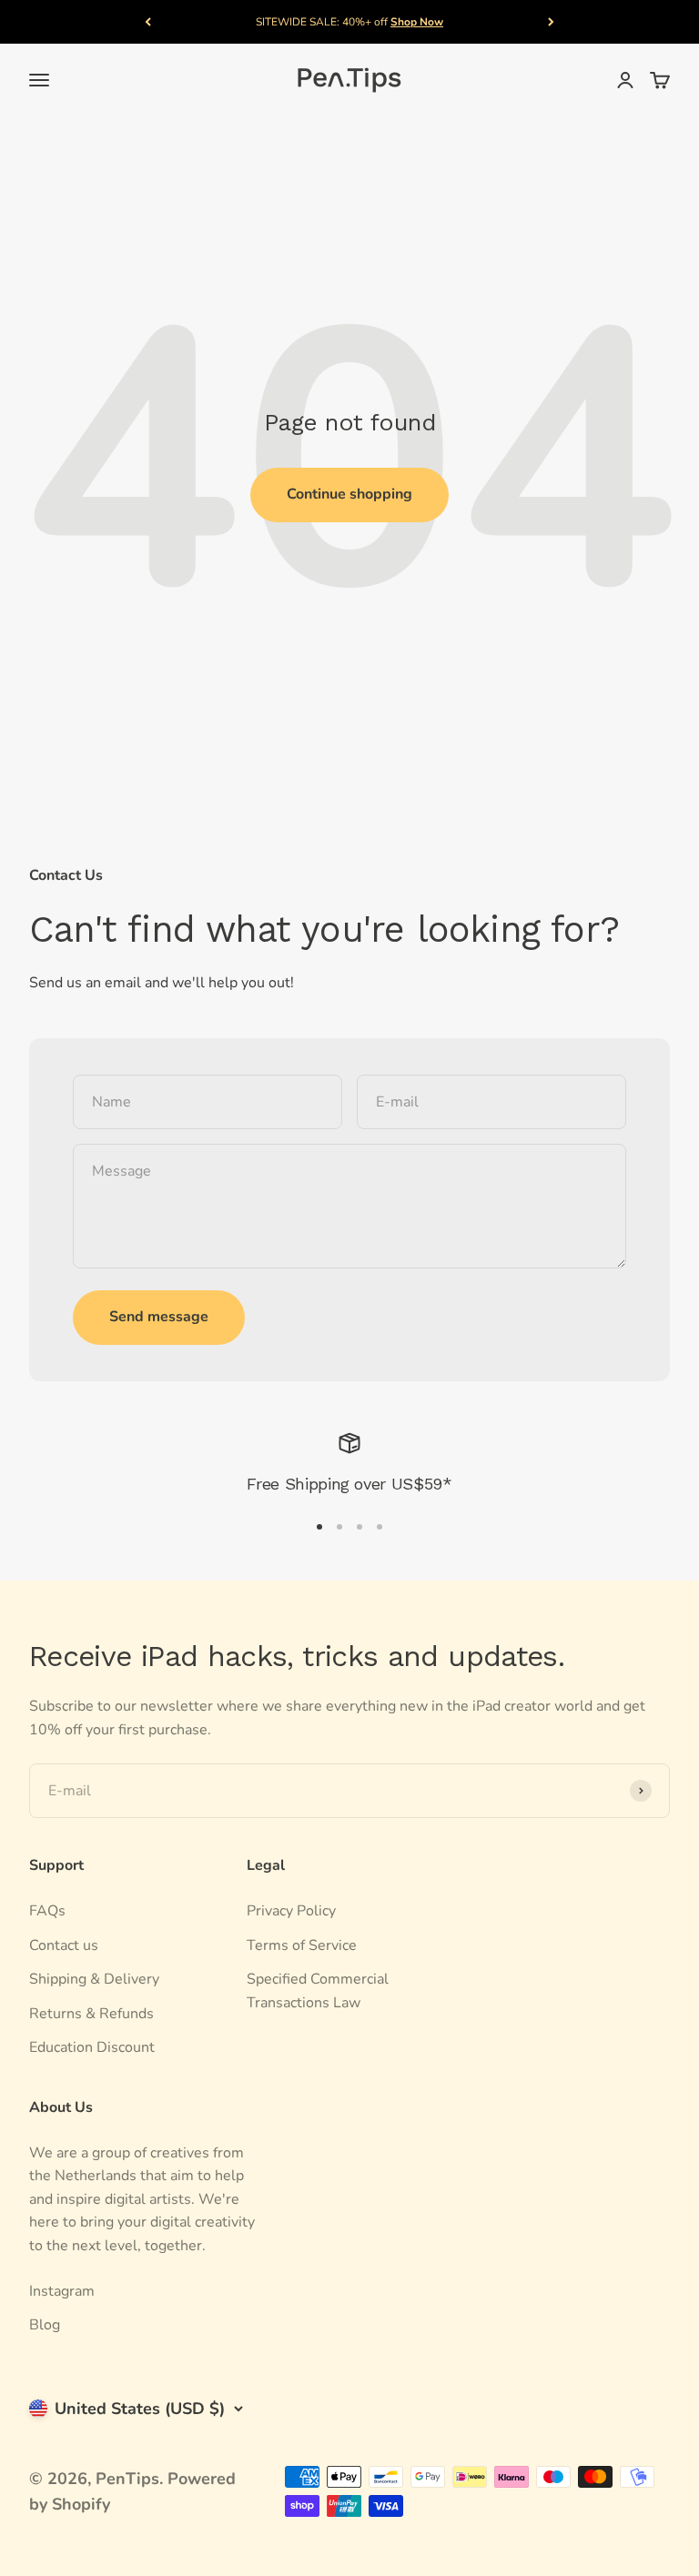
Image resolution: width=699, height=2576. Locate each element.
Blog (45, 2325)
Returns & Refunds (91, 2014)
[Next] (551, 22)
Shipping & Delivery (94, 1979)
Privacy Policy (291, 1911)
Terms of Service (302, 1945)
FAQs (47, 1911)
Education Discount (92, 2047)
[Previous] (148, 22)
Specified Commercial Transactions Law (318, 1991)
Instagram (62, 2291)
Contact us (64, 1945)
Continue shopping (349, 494)
